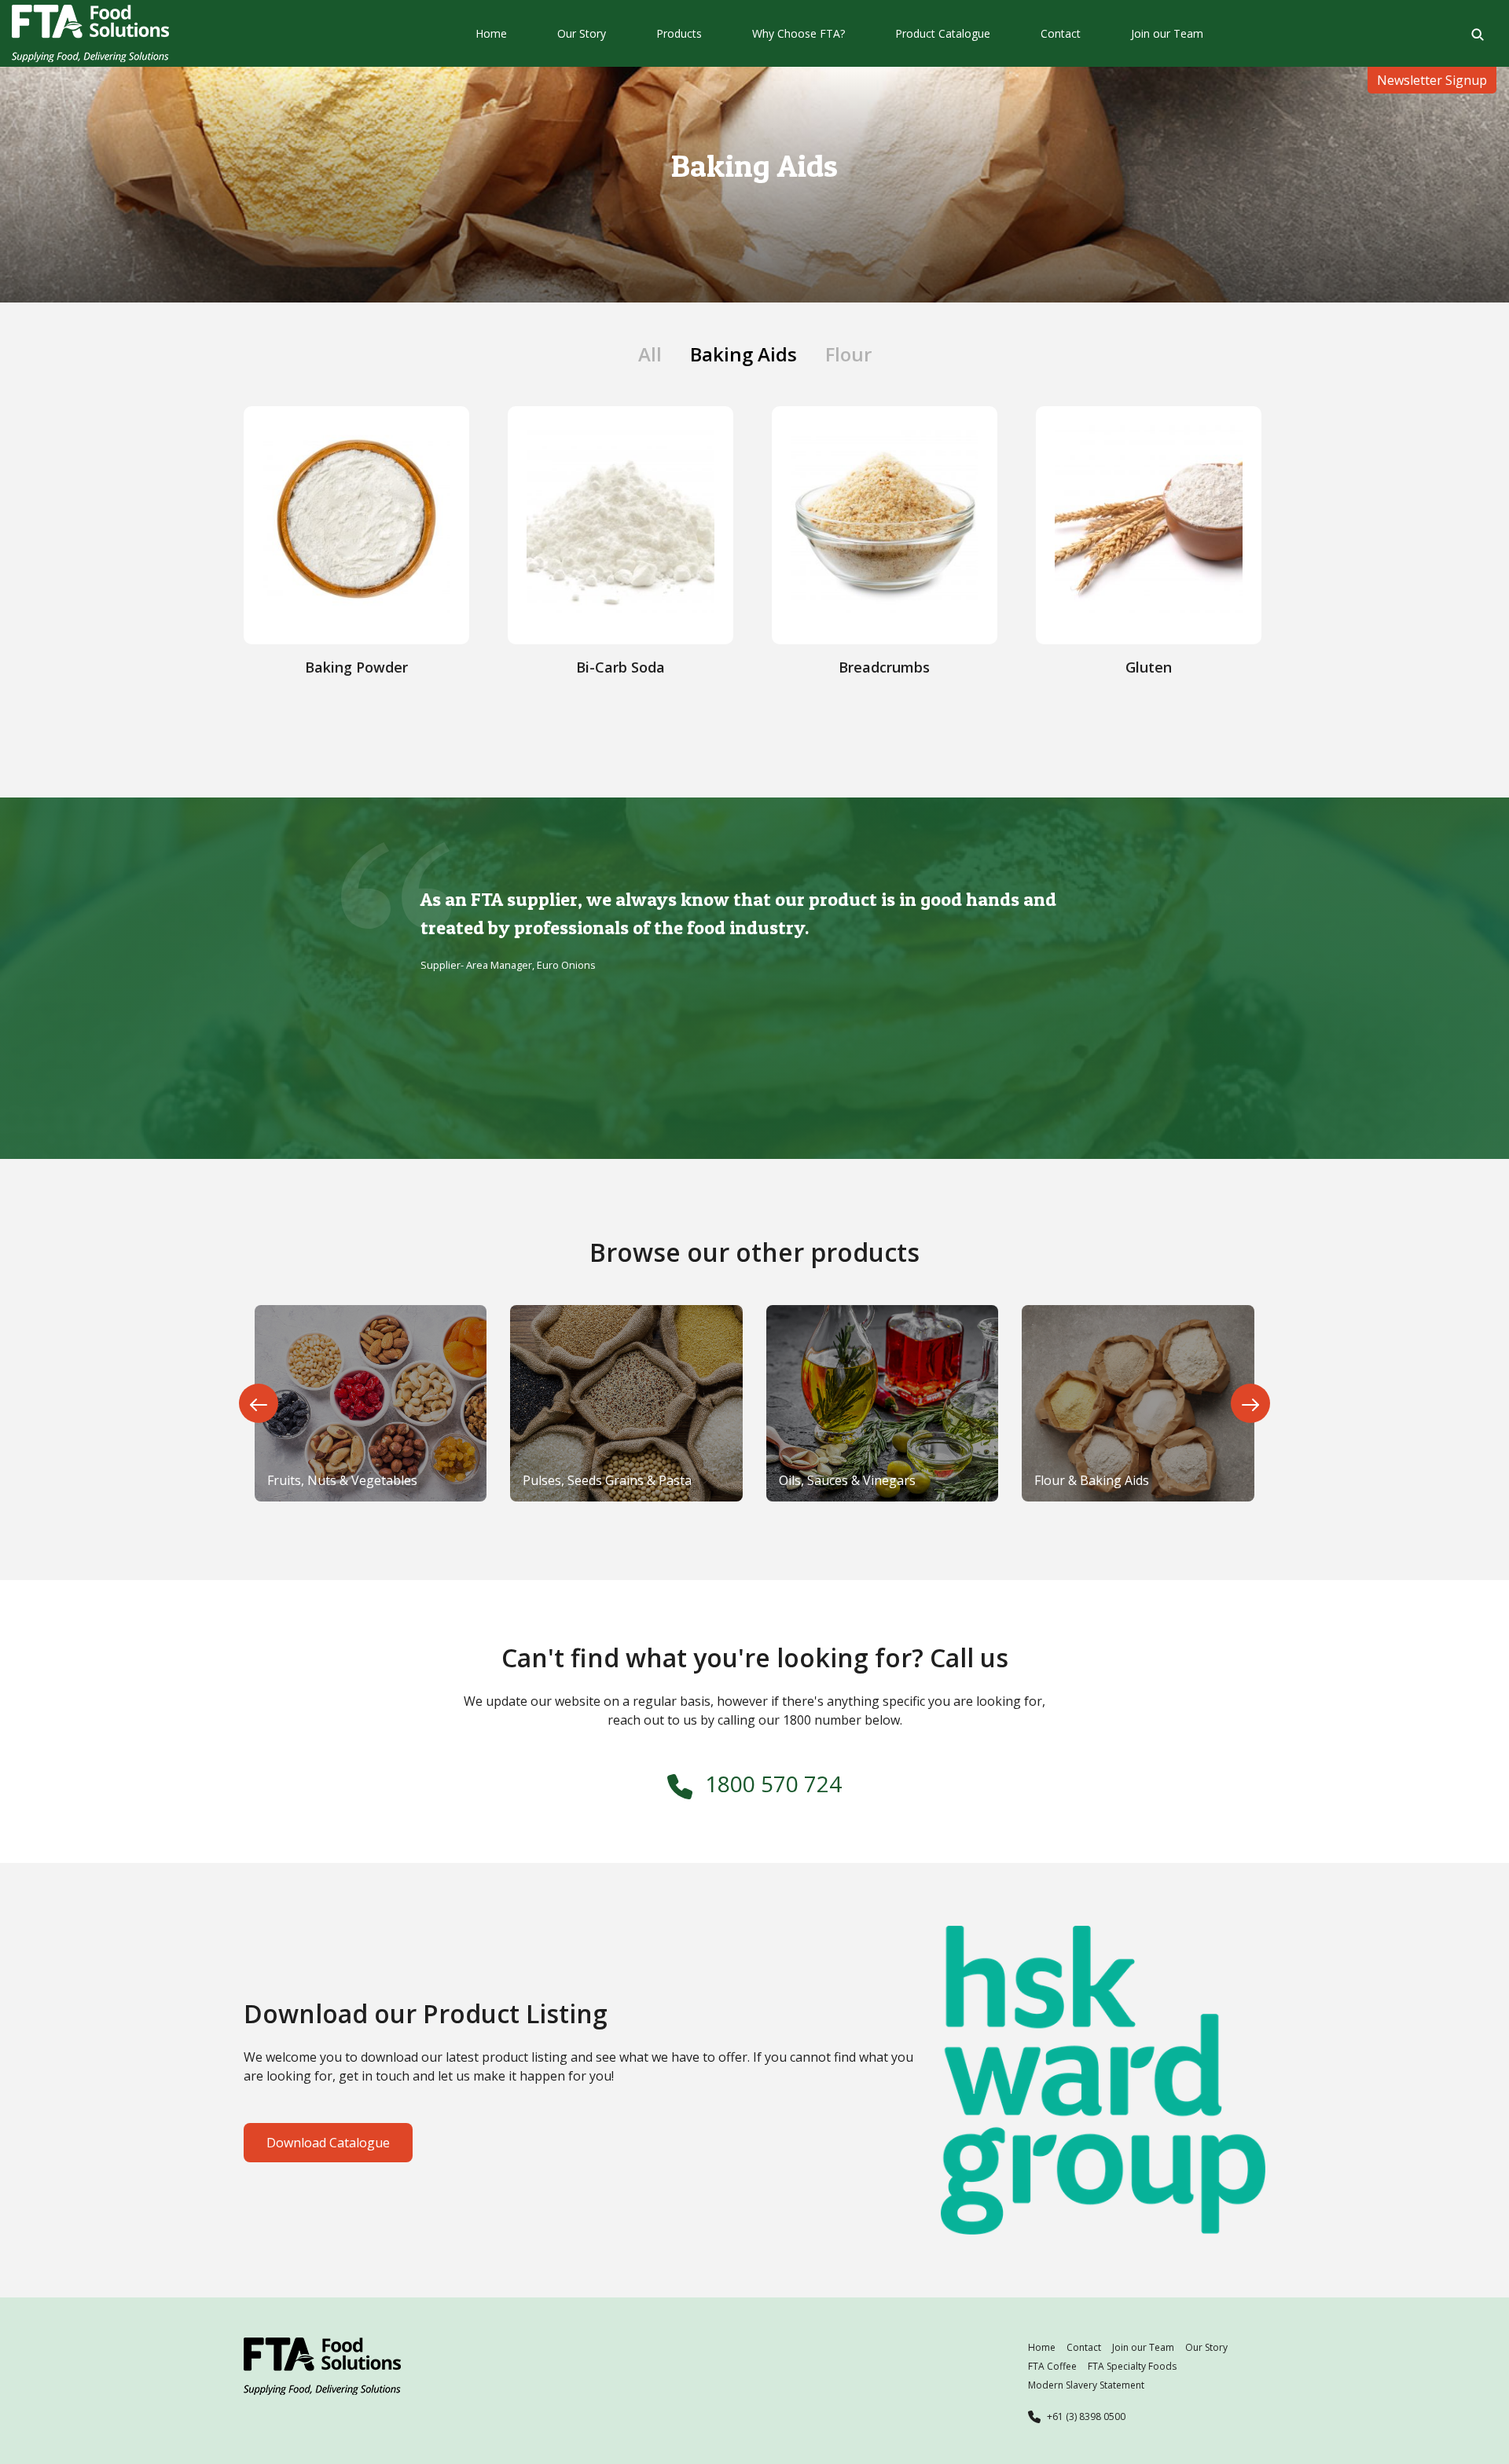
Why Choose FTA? (799, 33)
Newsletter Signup (1432, 80)
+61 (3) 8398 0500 (1086, 2416)
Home (491, 33)
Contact (1061, 33)
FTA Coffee (1052, 2366)
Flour (848, 354)
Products (679, 33)
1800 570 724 (773, 1784)
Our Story (582, 33)
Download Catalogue (328, 2143)
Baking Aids (743, 354)
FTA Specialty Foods (1132, 2366)
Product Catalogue (943, 33)
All (650, 354)
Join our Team (1167, 33)
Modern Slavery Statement (1086, 2385)
